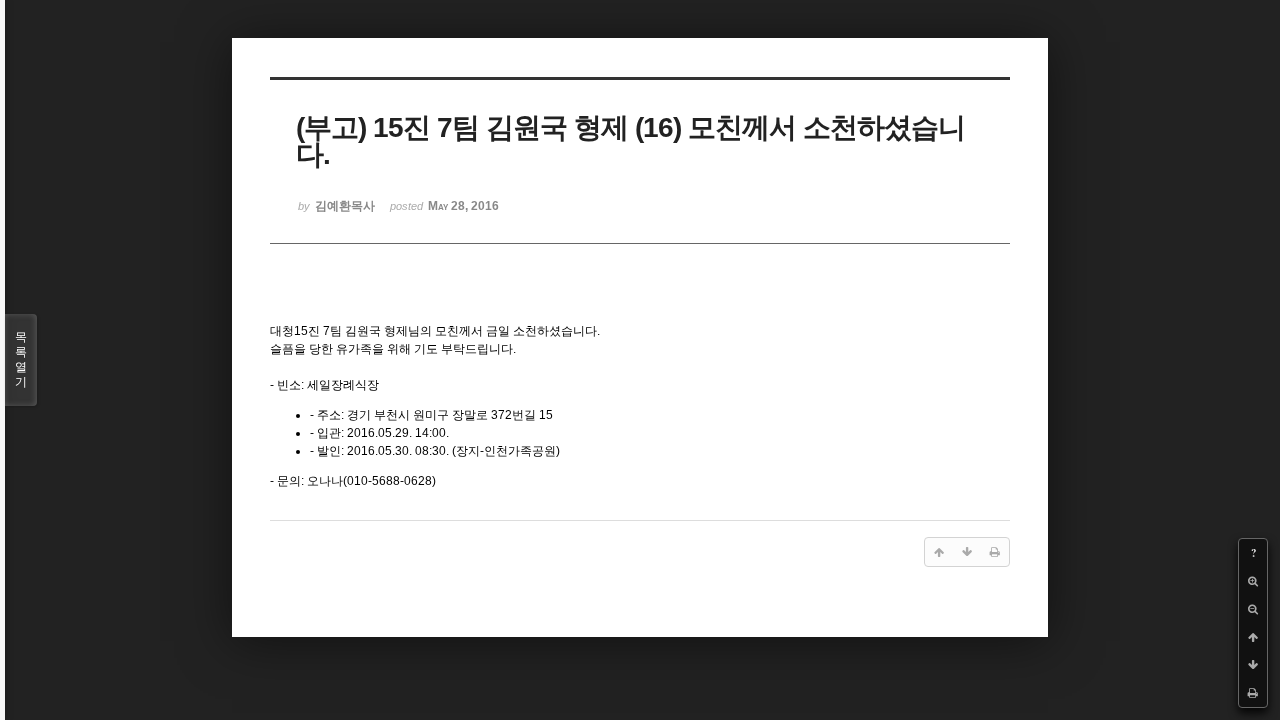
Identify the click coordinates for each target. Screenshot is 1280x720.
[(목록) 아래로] (1253, 665)
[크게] (1253, 581)
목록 (21, 359)
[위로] (1253, 637)
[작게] (1253, 609)
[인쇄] (1253, 693)
